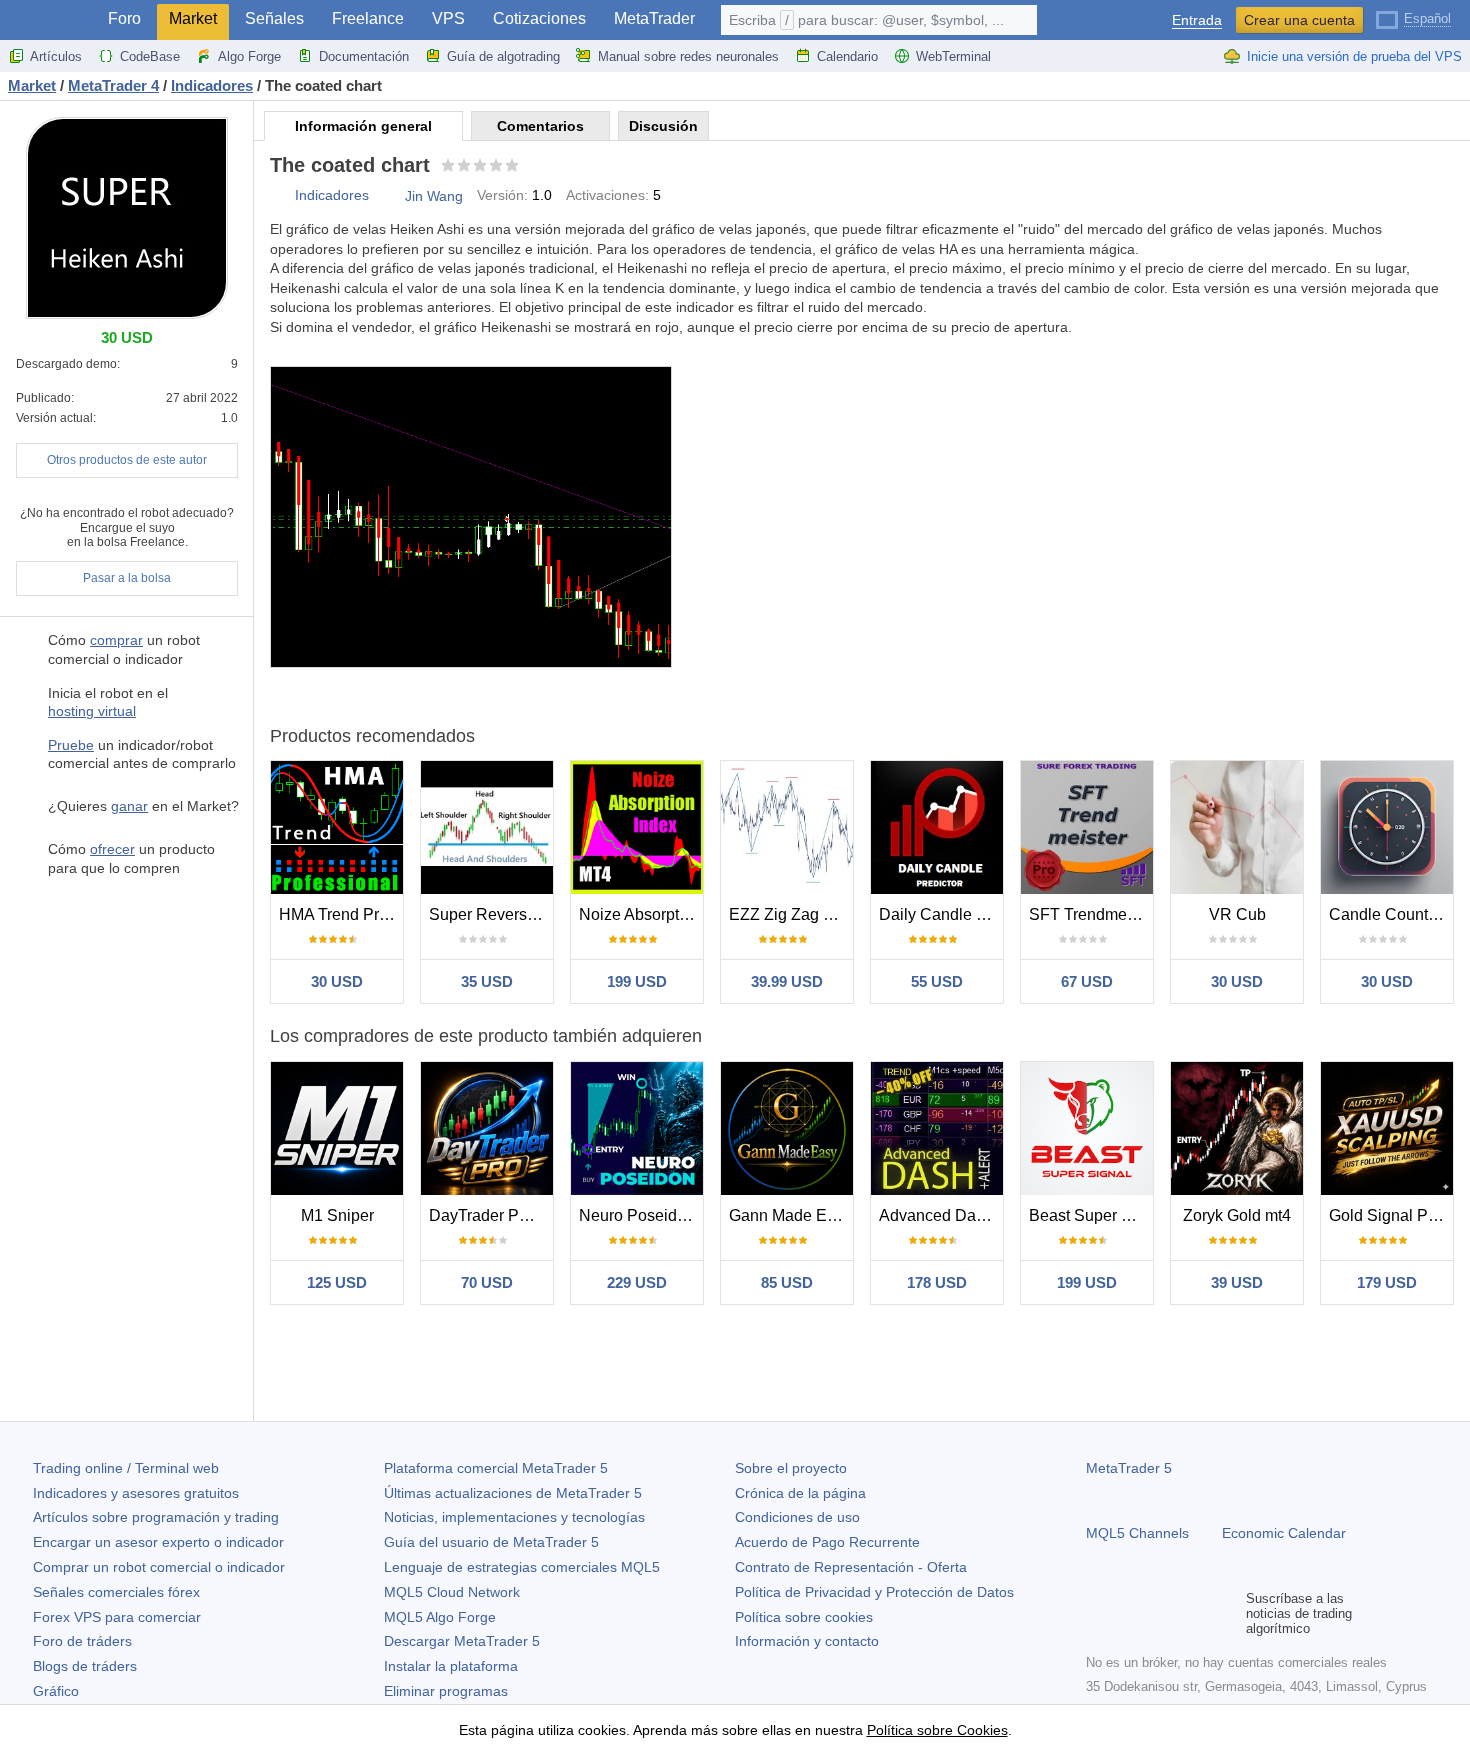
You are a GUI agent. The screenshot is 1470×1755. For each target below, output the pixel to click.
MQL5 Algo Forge (440, 1617)
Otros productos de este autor (127, 460)
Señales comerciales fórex (116, 1592)
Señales (274, 18)
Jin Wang (434, 196)
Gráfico (56, 1691)
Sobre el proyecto (791, 1468)
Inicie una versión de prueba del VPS (1354, 56)
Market (193, 18)
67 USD (1087, 981)
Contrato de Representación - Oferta (851, 1567)
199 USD (637, 981)
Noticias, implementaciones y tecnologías (514, 1517)
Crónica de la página (800, 1493)
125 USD (337, 1282)
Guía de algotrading (503, 56)
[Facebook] (1098, 1614)
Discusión (663, 126)
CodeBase (150, 56)
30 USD (337, 981)
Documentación (364, 56)
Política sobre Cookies (937, 1730)
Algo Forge (249, 56)
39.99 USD (787, 981)
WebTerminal (953, 56)
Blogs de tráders (85, 1666)
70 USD (487, 1282)
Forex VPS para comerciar (117, 1617)
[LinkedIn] (1226, 1614)
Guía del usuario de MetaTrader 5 (491, 1542)
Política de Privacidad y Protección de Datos (874, 1592)
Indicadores (332, 195)
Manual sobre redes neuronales (688, 56)
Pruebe (71, 745)
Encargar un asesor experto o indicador (158, 1542)
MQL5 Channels (1137, 1533)
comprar (116, 640)
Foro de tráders (82, 1641)
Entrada (1197, 20)
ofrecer (112, 849)
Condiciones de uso (797, 1517)
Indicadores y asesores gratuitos (136, 1493)
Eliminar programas (446, 1691)
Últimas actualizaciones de (513, 1493)
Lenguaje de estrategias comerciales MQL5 (522, 1567)
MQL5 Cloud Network (452, 1592)
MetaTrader (654, 18)
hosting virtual (92, 711)
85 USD (787, 1282)
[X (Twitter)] (1162, 1614)
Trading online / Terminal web (126, 1468)
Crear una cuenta (1299, 20)
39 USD (1237, 1282)
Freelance (368, 18)
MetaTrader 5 (1129, 1468)
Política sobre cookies (804, 1617)
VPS (448, 18)
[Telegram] (1130, 1614)
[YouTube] (1194, 1614)
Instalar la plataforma (451, 1666)
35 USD (487, 981)
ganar (129, 806)
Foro (124, 18)
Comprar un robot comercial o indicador (159, 1567)
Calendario (847, 56)
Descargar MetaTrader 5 (462, 1641)
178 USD (937, 1282)
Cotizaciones (539, 18)
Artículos (56, 56)
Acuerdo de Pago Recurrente (827, 1542)
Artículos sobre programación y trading (156, 1517)
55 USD (937, 981)
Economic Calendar (1284, 1533)
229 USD (637, 1282)
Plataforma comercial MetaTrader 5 (496, 1468)
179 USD (1387, 1282)
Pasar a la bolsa (127, 578)
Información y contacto (807, 1641)
